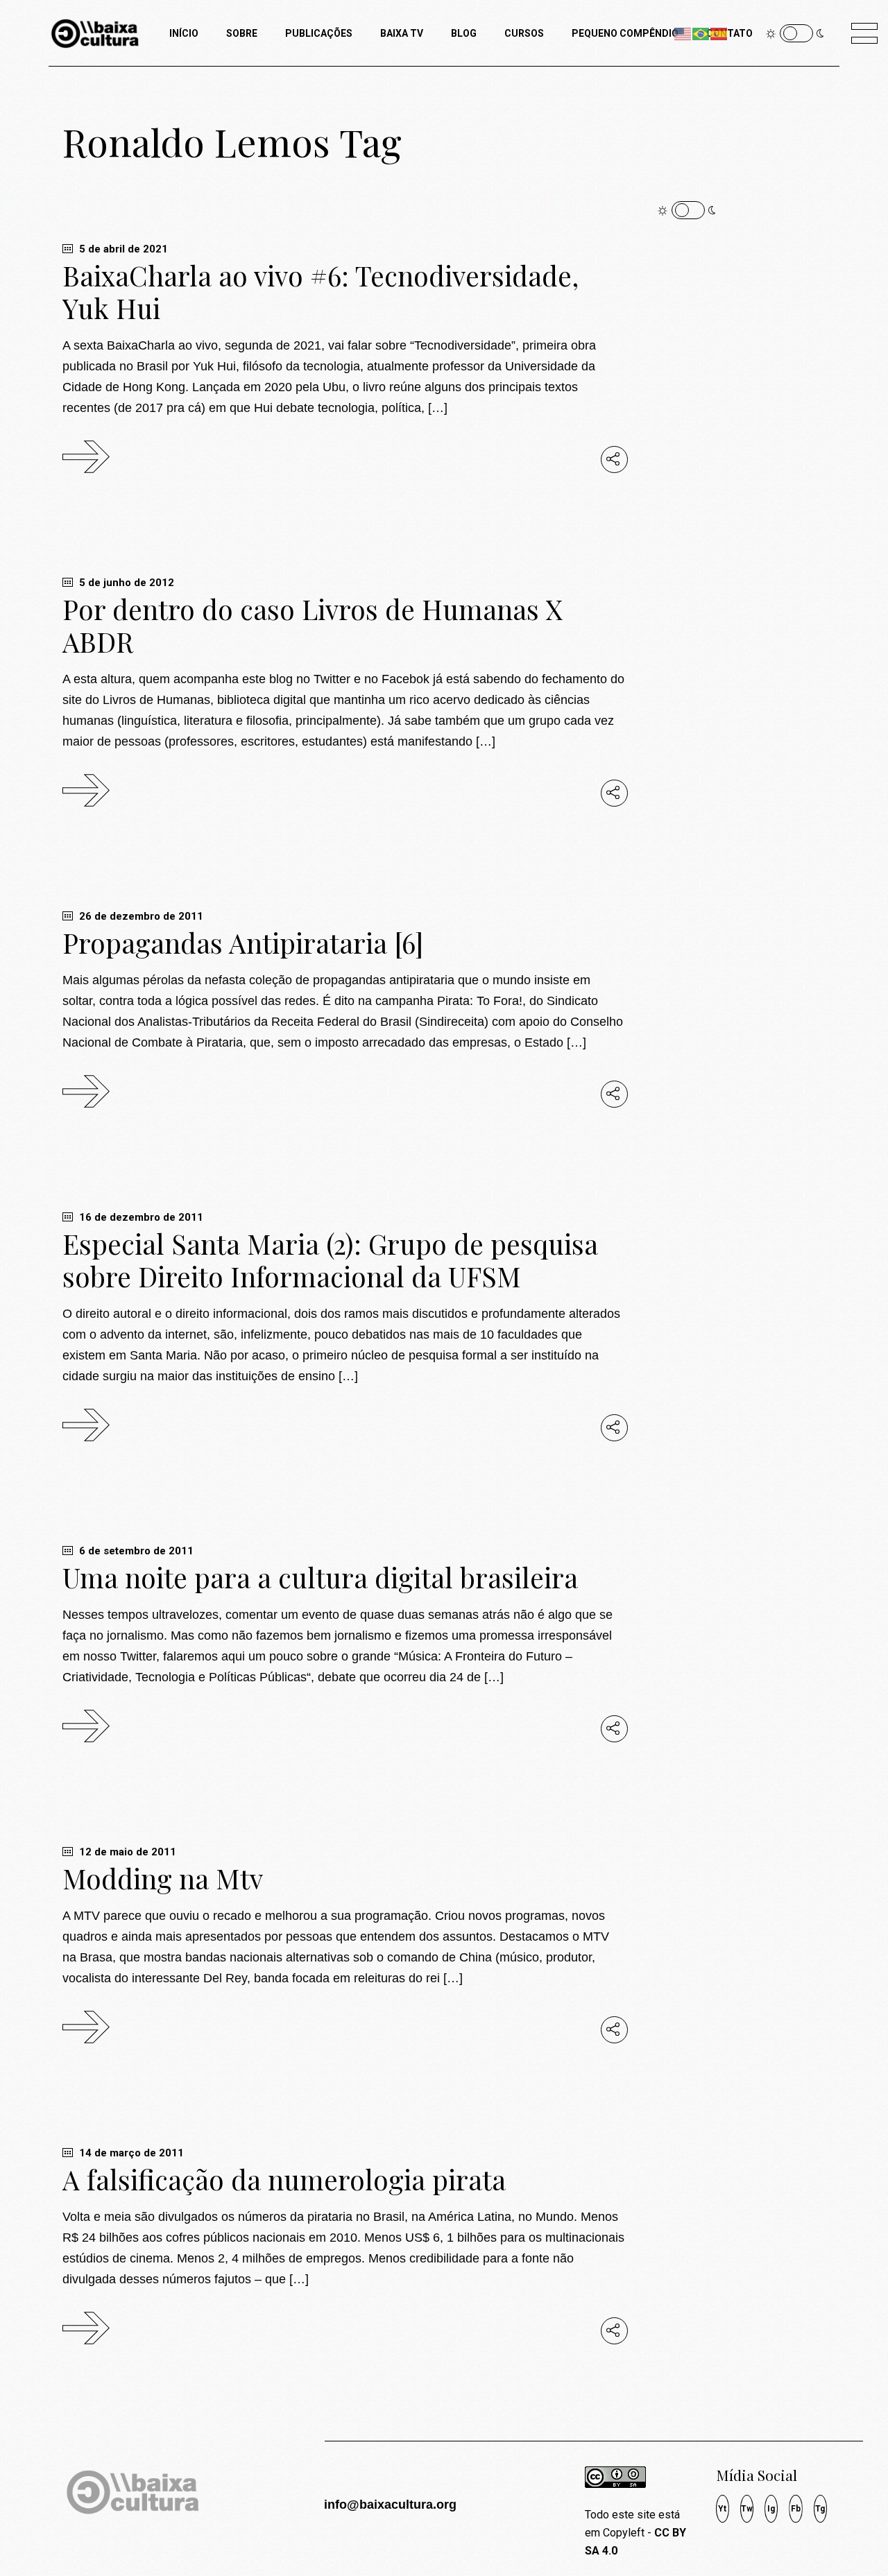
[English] (683, 33)
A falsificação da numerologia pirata (284, 2179)
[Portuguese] (701, 33)
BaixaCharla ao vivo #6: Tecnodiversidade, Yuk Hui (321, 292)
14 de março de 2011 (130, 2153)
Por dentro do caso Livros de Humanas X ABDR (312, 625)
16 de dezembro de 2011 (140, 1217)
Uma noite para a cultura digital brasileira (320, 1577)
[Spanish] (719, 33)
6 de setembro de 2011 (135, 1551)
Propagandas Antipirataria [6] (243, 943)
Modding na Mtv (163, 1878)
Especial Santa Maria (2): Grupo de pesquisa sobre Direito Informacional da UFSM (330, 1260)
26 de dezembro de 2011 (140, 916)
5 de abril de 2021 (122, 249)
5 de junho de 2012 (125, 583)
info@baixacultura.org (390, 2505)
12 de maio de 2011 (126, 1852)
